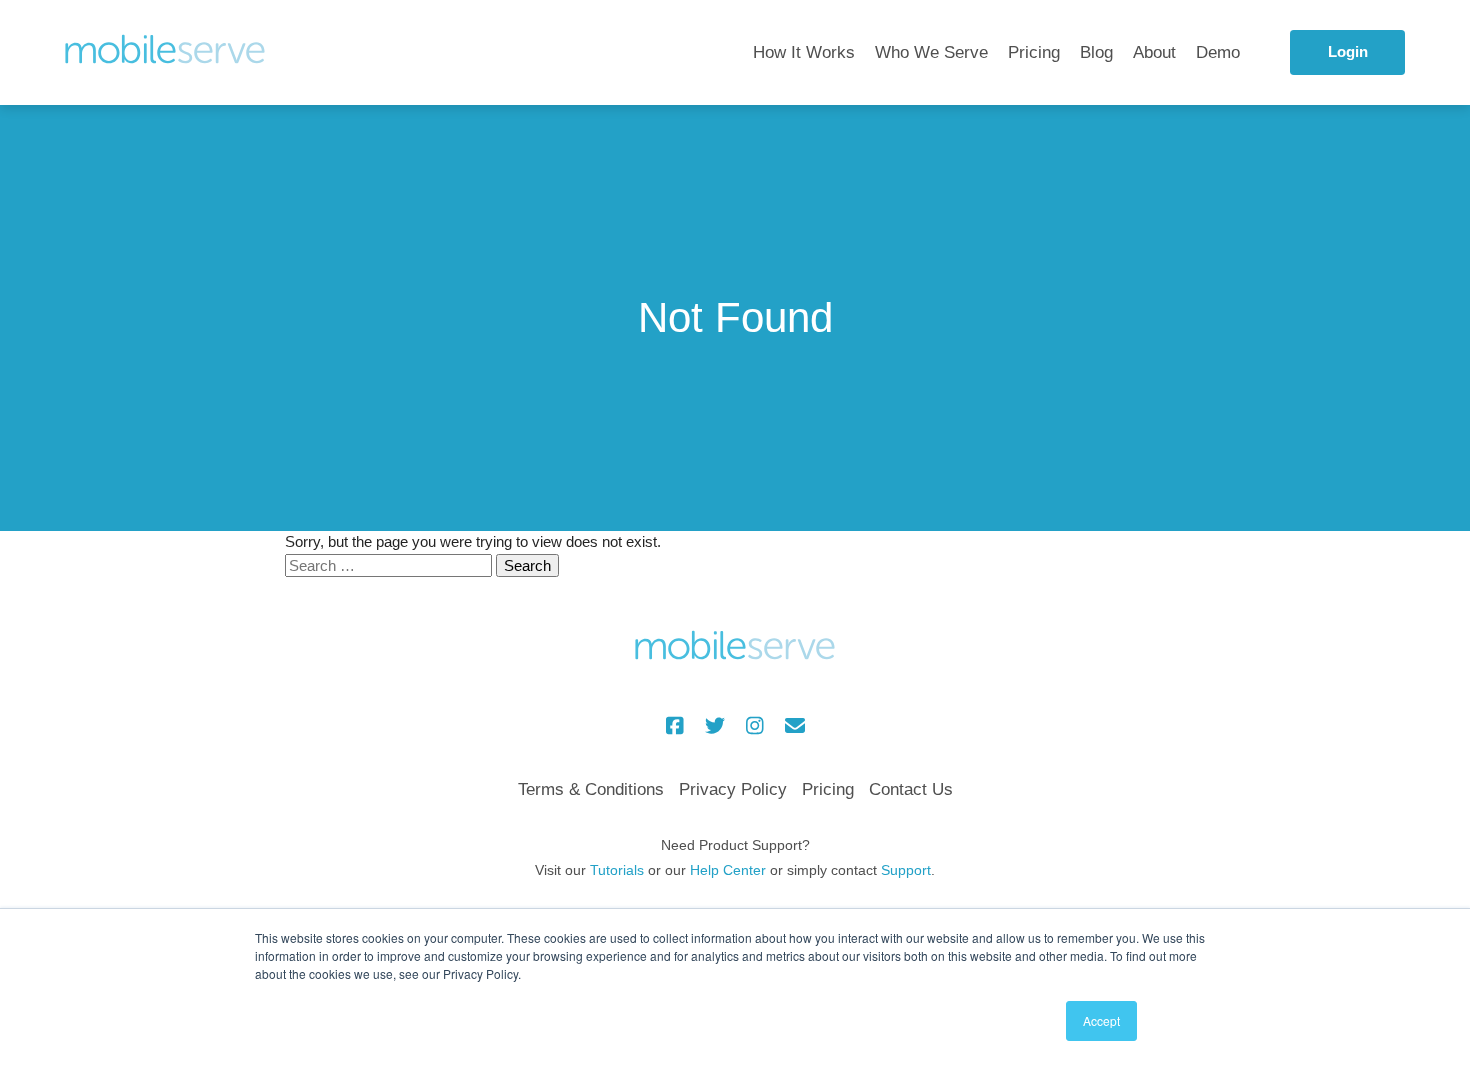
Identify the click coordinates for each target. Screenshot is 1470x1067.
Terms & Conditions (591, 789)
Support (906, 870)
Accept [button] (1101, 1020)
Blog (1096, 52)
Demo (1218, 52)
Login (1348, 51)
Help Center (728, 870)
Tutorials (617, 870)
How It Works (804, 52)
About (1154, 52)
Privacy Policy (733, 789)
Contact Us (911, 789)
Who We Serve (931, 52)
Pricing (1034, 52)
